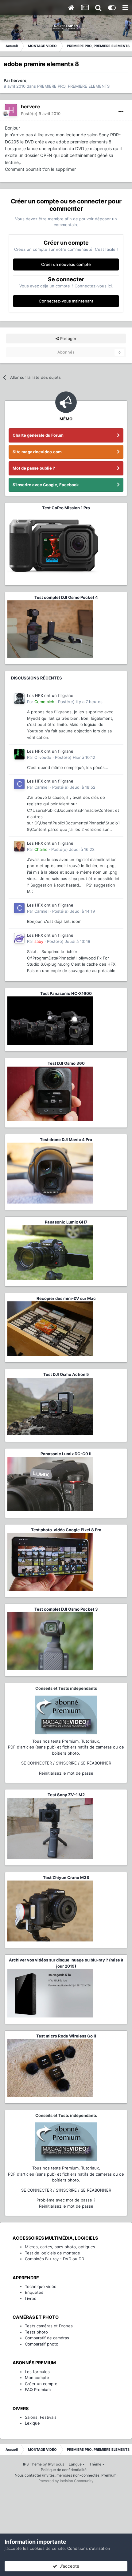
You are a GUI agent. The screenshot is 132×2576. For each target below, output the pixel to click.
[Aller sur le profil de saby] (19, 938)
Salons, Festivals (41, 2417)
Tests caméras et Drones (49, 2326)
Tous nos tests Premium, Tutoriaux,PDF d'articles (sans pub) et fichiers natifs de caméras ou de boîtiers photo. (66, 1747)
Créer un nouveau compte (66, 264)
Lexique (32, 2423)
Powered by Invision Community (66, 2481)
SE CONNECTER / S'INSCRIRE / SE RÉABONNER (66, 1763)
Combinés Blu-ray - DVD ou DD (54, 2259)
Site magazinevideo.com (37, 452)
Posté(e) (41, 114)
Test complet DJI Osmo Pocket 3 (66, 1609)
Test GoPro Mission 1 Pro (66, 508)
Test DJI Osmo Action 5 (66, 1374)
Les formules (37, 2372)
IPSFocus (56, 2464)
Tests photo (36, 2332)
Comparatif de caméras (47, 2338)
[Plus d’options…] (121, 112)
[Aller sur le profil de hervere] (11, 110)
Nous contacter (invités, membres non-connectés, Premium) (66, 2475)
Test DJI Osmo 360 (66, 1063)
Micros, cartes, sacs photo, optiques (60, 2247)
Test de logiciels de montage (52, 2253)
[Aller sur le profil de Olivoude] (19, 754)
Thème (96, 2464)
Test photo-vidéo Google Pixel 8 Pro (66, 1530)
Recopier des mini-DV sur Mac (66, 1298)
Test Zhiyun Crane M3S (66, 1877)
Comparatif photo (42, 2344)
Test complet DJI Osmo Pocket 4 (66, 597)
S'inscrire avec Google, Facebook (46, 485)
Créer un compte (41, 2384)
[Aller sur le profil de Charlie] (19, 846)
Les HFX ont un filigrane (50, 695)
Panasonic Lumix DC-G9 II (66, 1454)
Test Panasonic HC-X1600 (66, 993)
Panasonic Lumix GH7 (66, 1222)
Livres (31, 2298)
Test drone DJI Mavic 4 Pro (66, 1140)
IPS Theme (32, 2464)
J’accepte (68, 2566)
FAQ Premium (38, 2390)
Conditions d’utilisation (89, 2548)
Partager (68, 339)
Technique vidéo (41, 2286)
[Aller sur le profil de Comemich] (19, 699)
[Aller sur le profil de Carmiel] (19, 784)
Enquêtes (34, 2292)
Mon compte (37, 2378)
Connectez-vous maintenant (66, 301)
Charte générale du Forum (38, 435)
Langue (76, 2464)
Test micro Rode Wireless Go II (66, 2036)
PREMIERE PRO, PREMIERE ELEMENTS (73, 86)
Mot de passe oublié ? (34, 468)
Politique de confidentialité (64, 2470)
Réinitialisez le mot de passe (66, 1773)
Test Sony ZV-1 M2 (66, 1795)
